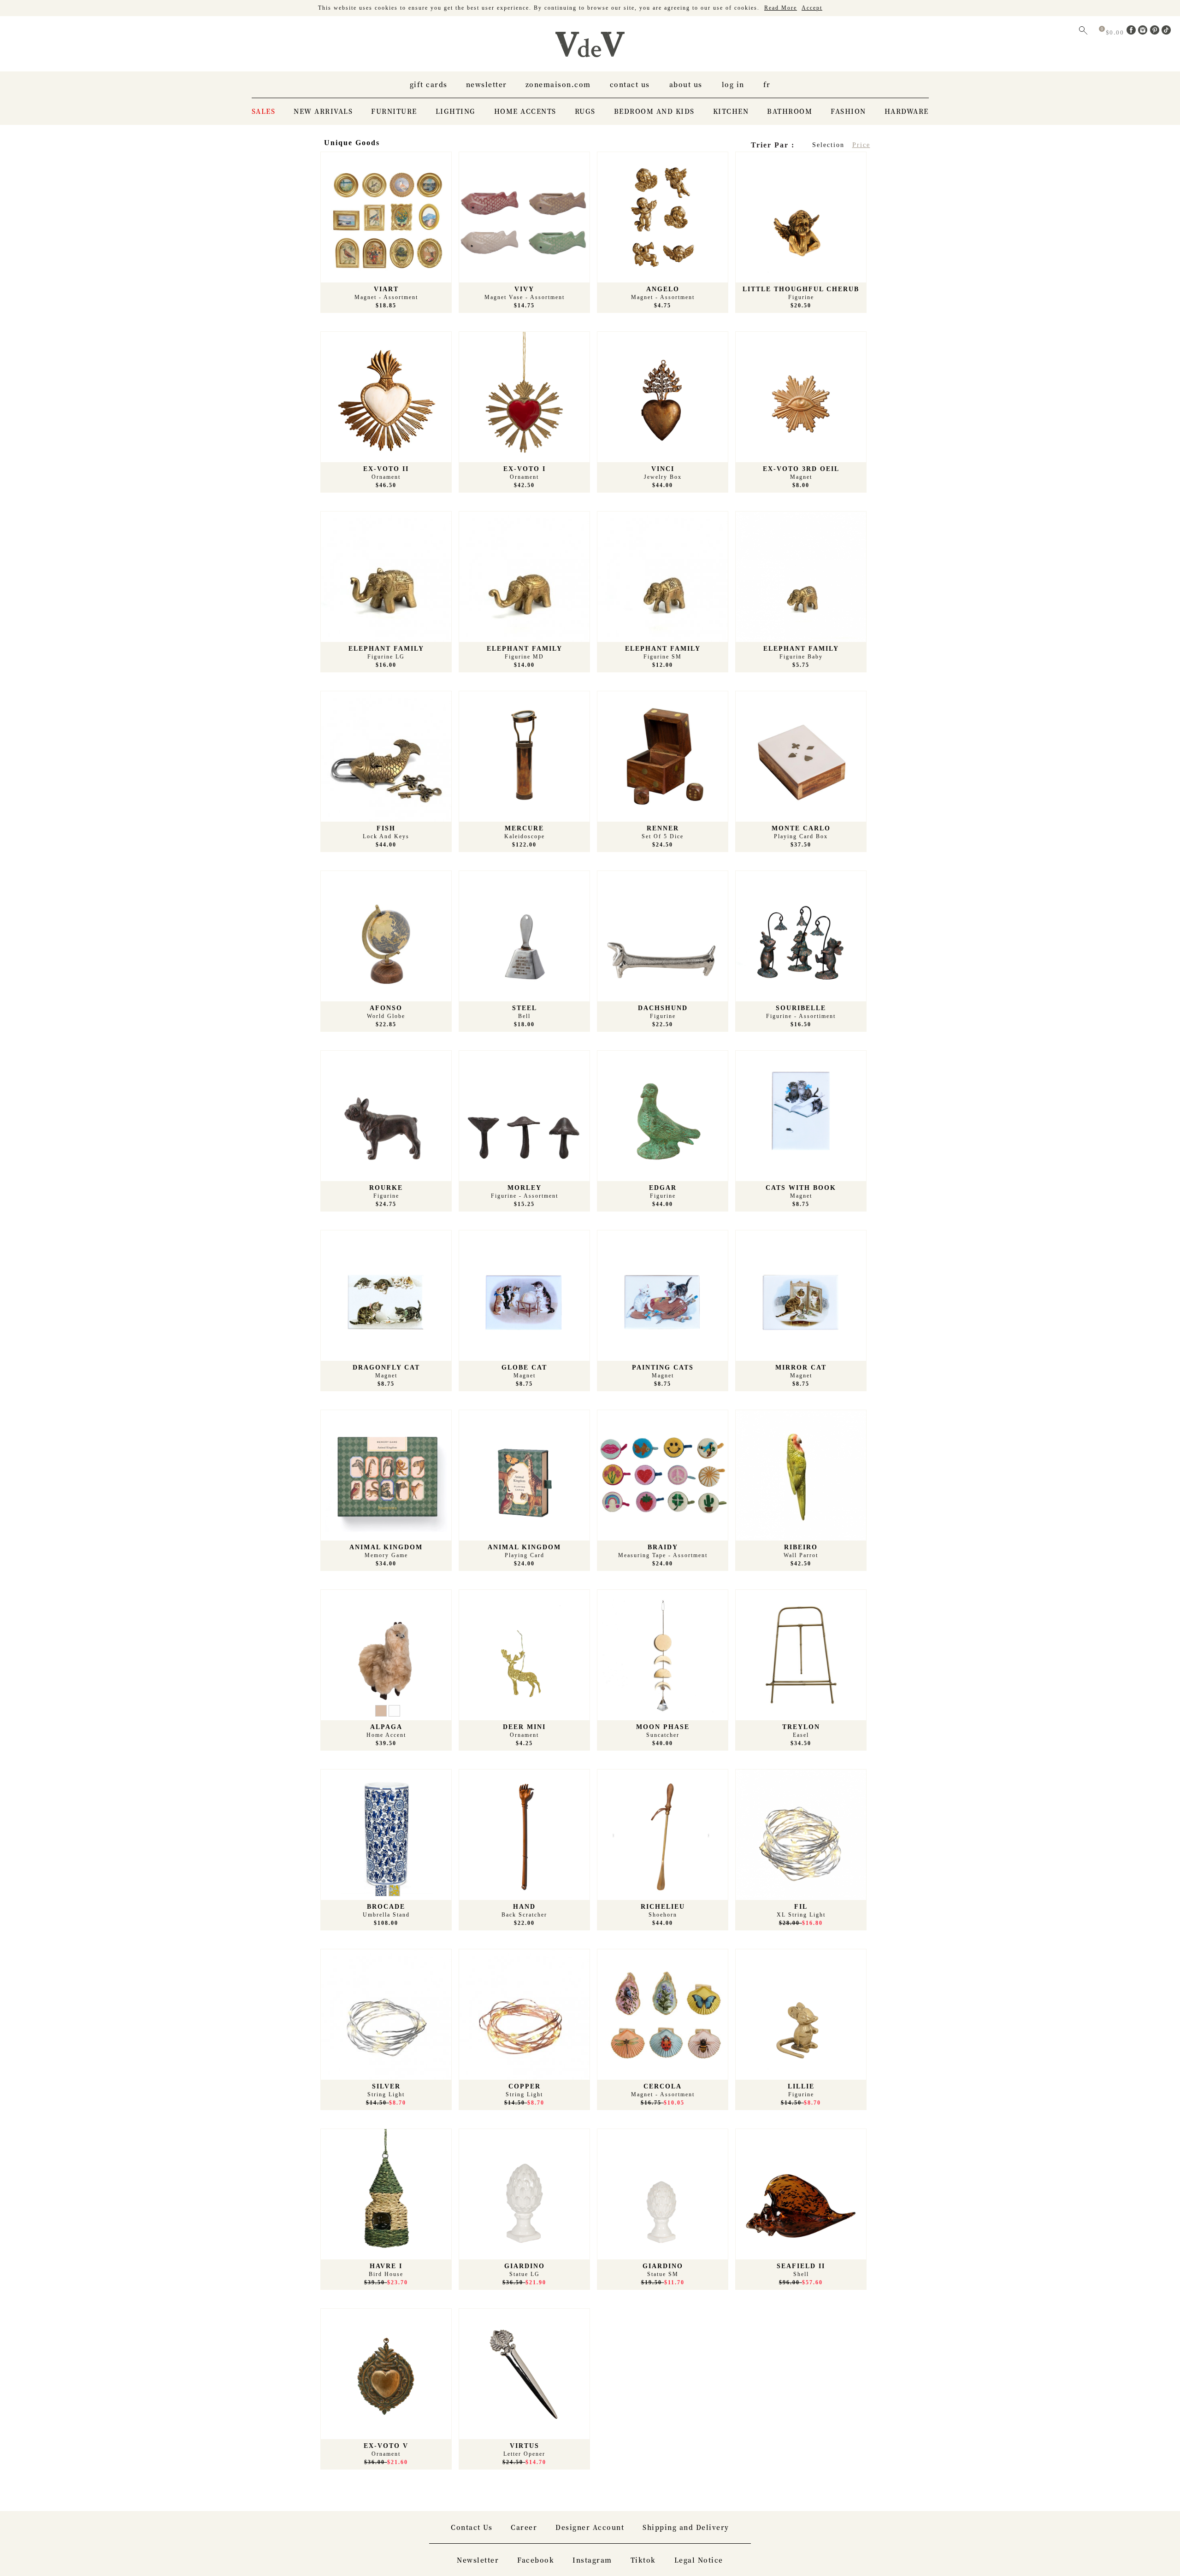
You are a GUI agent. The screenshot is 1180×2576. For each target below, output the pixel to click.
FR (767, 84)
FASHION (848, 111)
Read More (781, 8)
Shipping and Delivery (686, 2527)
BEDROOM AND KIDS (654, 111)
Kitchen (731, 111)
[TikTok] (1166, 32)
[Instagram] (1144, 32)
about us (686, 84)
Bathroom (790, 111)
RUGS (585, 111)
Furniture (394, 111)
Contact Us (630, 84)
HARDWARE (907, 111)
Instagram (592, 2560)
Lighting (456, 111)
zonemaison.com (558, 84)
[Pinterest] (1156, 32)
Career (524, 2527)
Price (861, 145)
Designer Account (590, 2527)
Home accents (525, 111)
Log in (733, 84)
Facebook (536, 2560)
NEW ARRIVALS (323, 111)
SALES (264, 111)
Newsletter (487, 84)
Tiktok (643, 2560)
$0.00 (1116, 32)
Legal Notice (699, 2560)
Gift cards (429, 84)
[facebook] (1133, 32)
